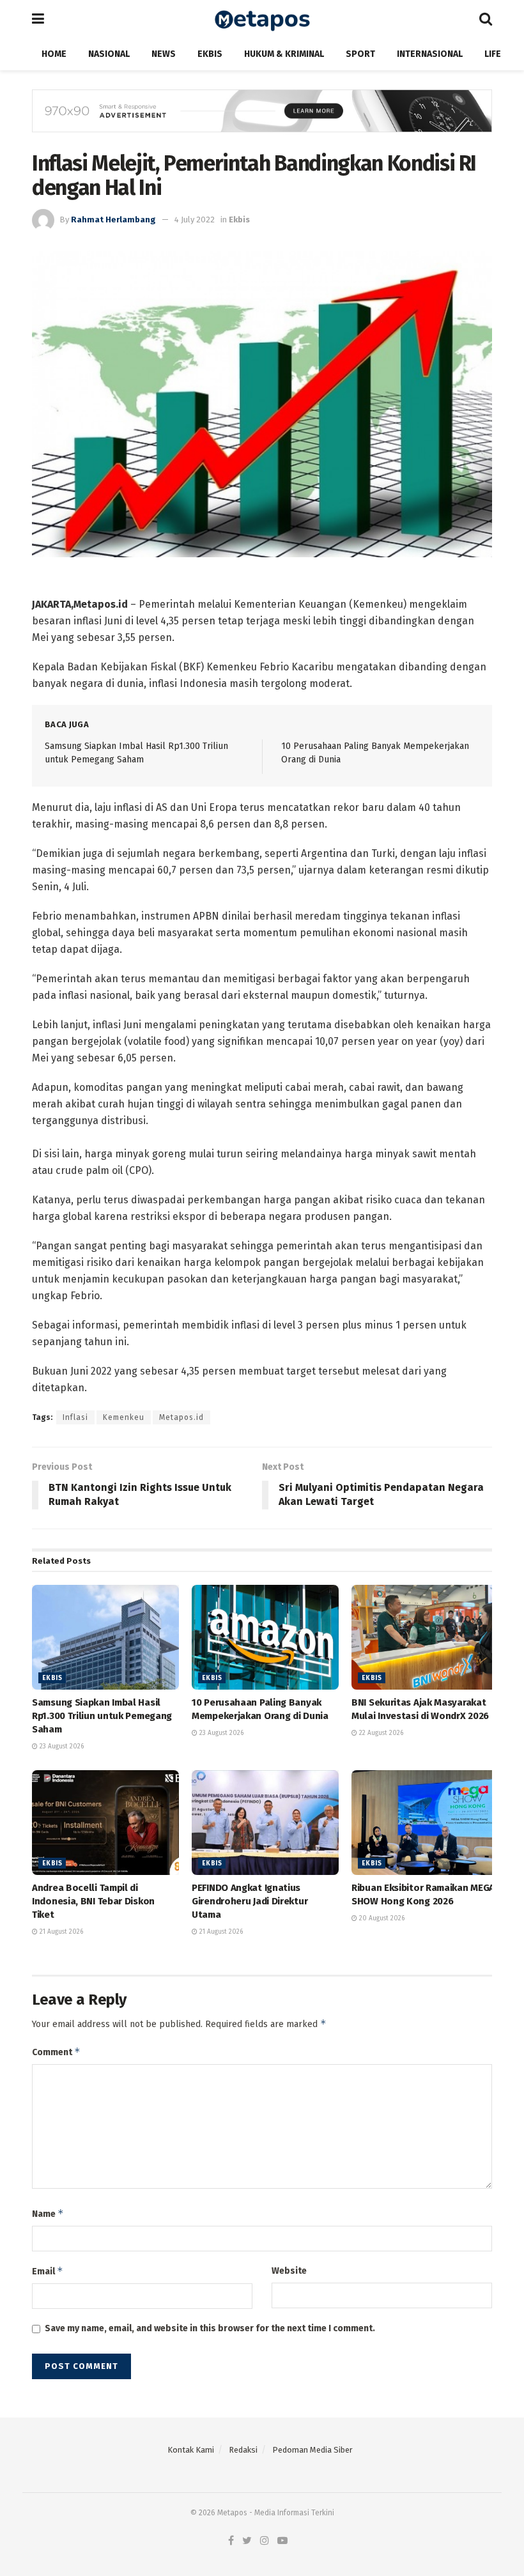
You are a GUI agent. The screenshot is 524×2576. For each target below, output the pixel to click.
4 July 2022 (195, 220)
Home (54, 54)
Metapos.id (181, 1417)
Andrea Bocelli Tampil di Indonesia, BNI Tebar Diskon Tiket (93, 1901)
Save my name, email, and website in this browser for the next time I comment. (210, 2328)
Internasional (430, 54)
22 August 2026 (380, 1733)
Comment (56, 2052)
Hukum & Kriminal (284, 54)
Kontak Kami (191, 2450)
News (164, 54)
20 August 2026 (381, 1918)
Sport (360, 54)
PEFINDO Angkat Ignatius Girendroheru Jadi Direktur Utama (250, 1901)
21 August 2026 (60, 1932)
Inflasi (75, 1417)
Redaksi (243, 2450)
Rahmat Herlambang (113, 220)
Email (48, 2271)
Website (289, 2271)
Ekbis (210, 54)
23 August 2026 (61, 1747)
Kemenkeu (124, 1417)
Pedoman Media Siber (312, 2450)
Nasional (109, 54)
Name (48, 2213)
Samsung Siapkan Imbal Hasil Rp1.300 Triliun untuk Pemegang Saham (102, 1716)
